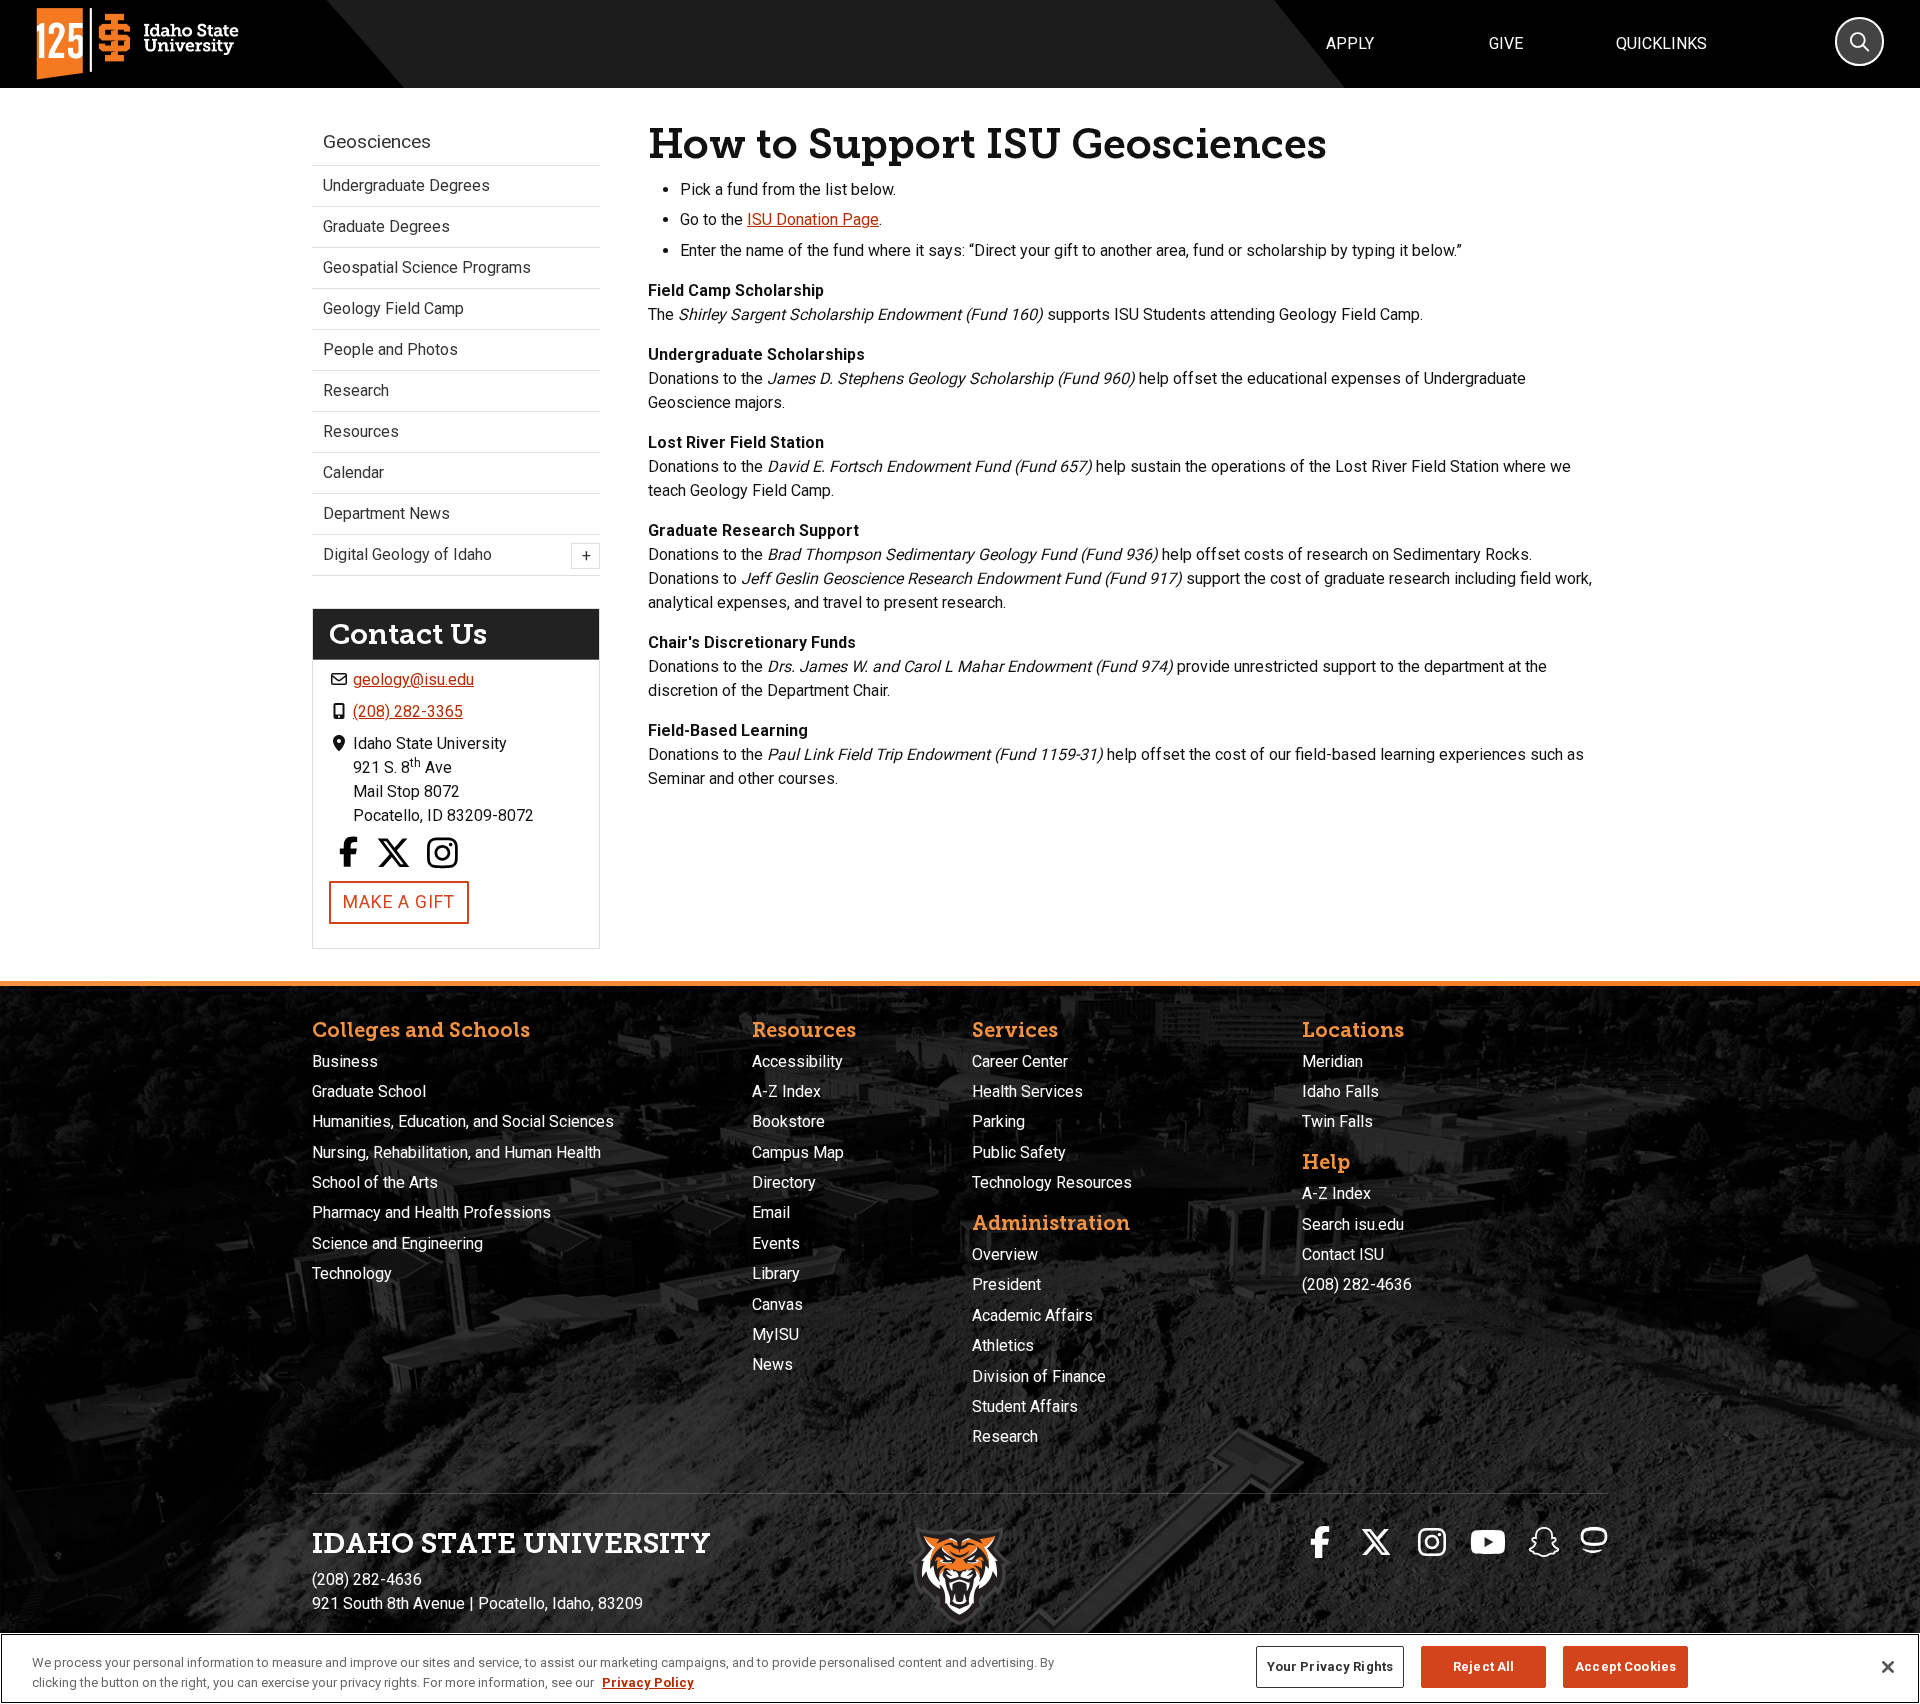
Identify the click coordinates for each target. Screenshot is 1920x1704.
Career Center (1020, 1061)
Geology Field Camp (393, 308)
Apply (1350, 43)
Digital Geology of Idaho (456, 555)
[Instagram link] (443, 854)
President (1006, 1284)
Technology (352, 1273)
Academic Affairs (1032, 1315)
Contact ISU (1343, 1254)
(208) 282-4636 (1357, 1284)
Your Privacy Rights (1330, 1666)
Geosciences (377, 141)
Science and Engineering (397, 1243)
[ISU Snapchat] (1544, 1543)
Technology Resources (1052, 1182)
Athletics (1003, 1345)
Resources (361, 431)
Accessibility (797, 1061)
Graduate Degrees (386, 226)
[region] (960, 1668)
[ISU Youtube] (1488, 1543)
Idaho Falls (1340, 1091)
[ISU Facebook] (1320, 1543)
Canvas (777, 1304)
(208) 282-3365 (408, 711)
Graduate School (369, 1091)
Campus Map (798, 1152)
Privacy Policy (648, 1682)
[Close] (1888, 1667)
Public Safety (1019, 1152)
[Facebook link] (348, 854)
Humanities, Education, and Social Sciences (463, 1121)
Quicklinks (1661, 43)
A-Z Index (786, 1091)
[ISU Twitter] (1376, 1543)
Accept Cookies (1625, 1666)
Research (356, 390)
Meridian (1332, 1061)
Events (776, 1243)
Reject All (1483, 1666)
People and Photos (390, 349)
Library (776, 1273)
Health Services (1027, 1091)
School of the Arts (375, 1182)
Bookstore (788, 1121)
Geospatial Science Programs (427, 267)
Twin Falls (1337, 1121)
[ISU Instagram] (1432, 1543)
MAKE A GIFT (399, 902)
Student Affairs (1025, 1406)
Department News (386, 513)
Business (345, 1061)
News (772, 1364)
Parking (998, 1121)
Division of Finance (1039, 1376)
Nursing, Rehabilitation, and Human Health (456, 1152)
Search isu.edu (1353, 1224)
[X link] (394, 854)
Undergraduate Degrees (406, 185)
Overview (1005, 1254)
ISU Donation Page (813, 219)
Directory (784, 1182)
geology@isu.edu (413, 679)
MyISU (775, 1334)
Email (771, 1212)
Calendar (353, 472)
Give (1506, 43)
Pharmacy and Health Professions (431, 1212)
